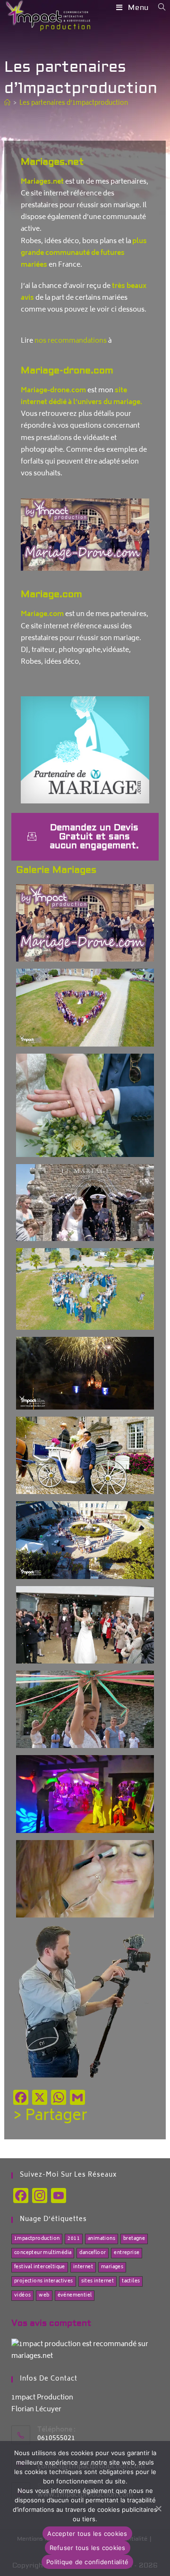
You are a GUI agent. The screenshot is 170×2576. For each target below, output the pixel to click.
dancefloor (93, 2253)
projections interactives (44, 2281)
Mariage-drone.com (67, 370)
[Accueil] (7, 104)
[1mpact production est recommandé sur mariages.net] (85, 2351)
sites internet (98, 2281)
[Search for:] (158, 8)
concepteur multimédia (43, 2253)
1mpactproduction (37, 2239)
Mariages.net (52, 162)
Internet (83, 2267)
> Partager (50, 2117)
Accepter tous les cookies (87, 2534)
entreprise (127, 2253)
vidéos (22, 2296)
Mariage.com (51, 594)
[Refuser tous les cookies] (158, 2508)
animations (102, 2239)
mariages (112, 2267)
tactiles (131, 2281)
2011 (74, 2239)
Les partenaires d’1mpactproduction (74, 104)
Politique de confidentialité (87, 2562)
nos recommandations (71, 341)
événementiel (75, 2296)
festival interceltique (40, 2267)
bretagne (134, 2239)
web (44, 2296)
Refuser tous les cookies (88, 2548)
